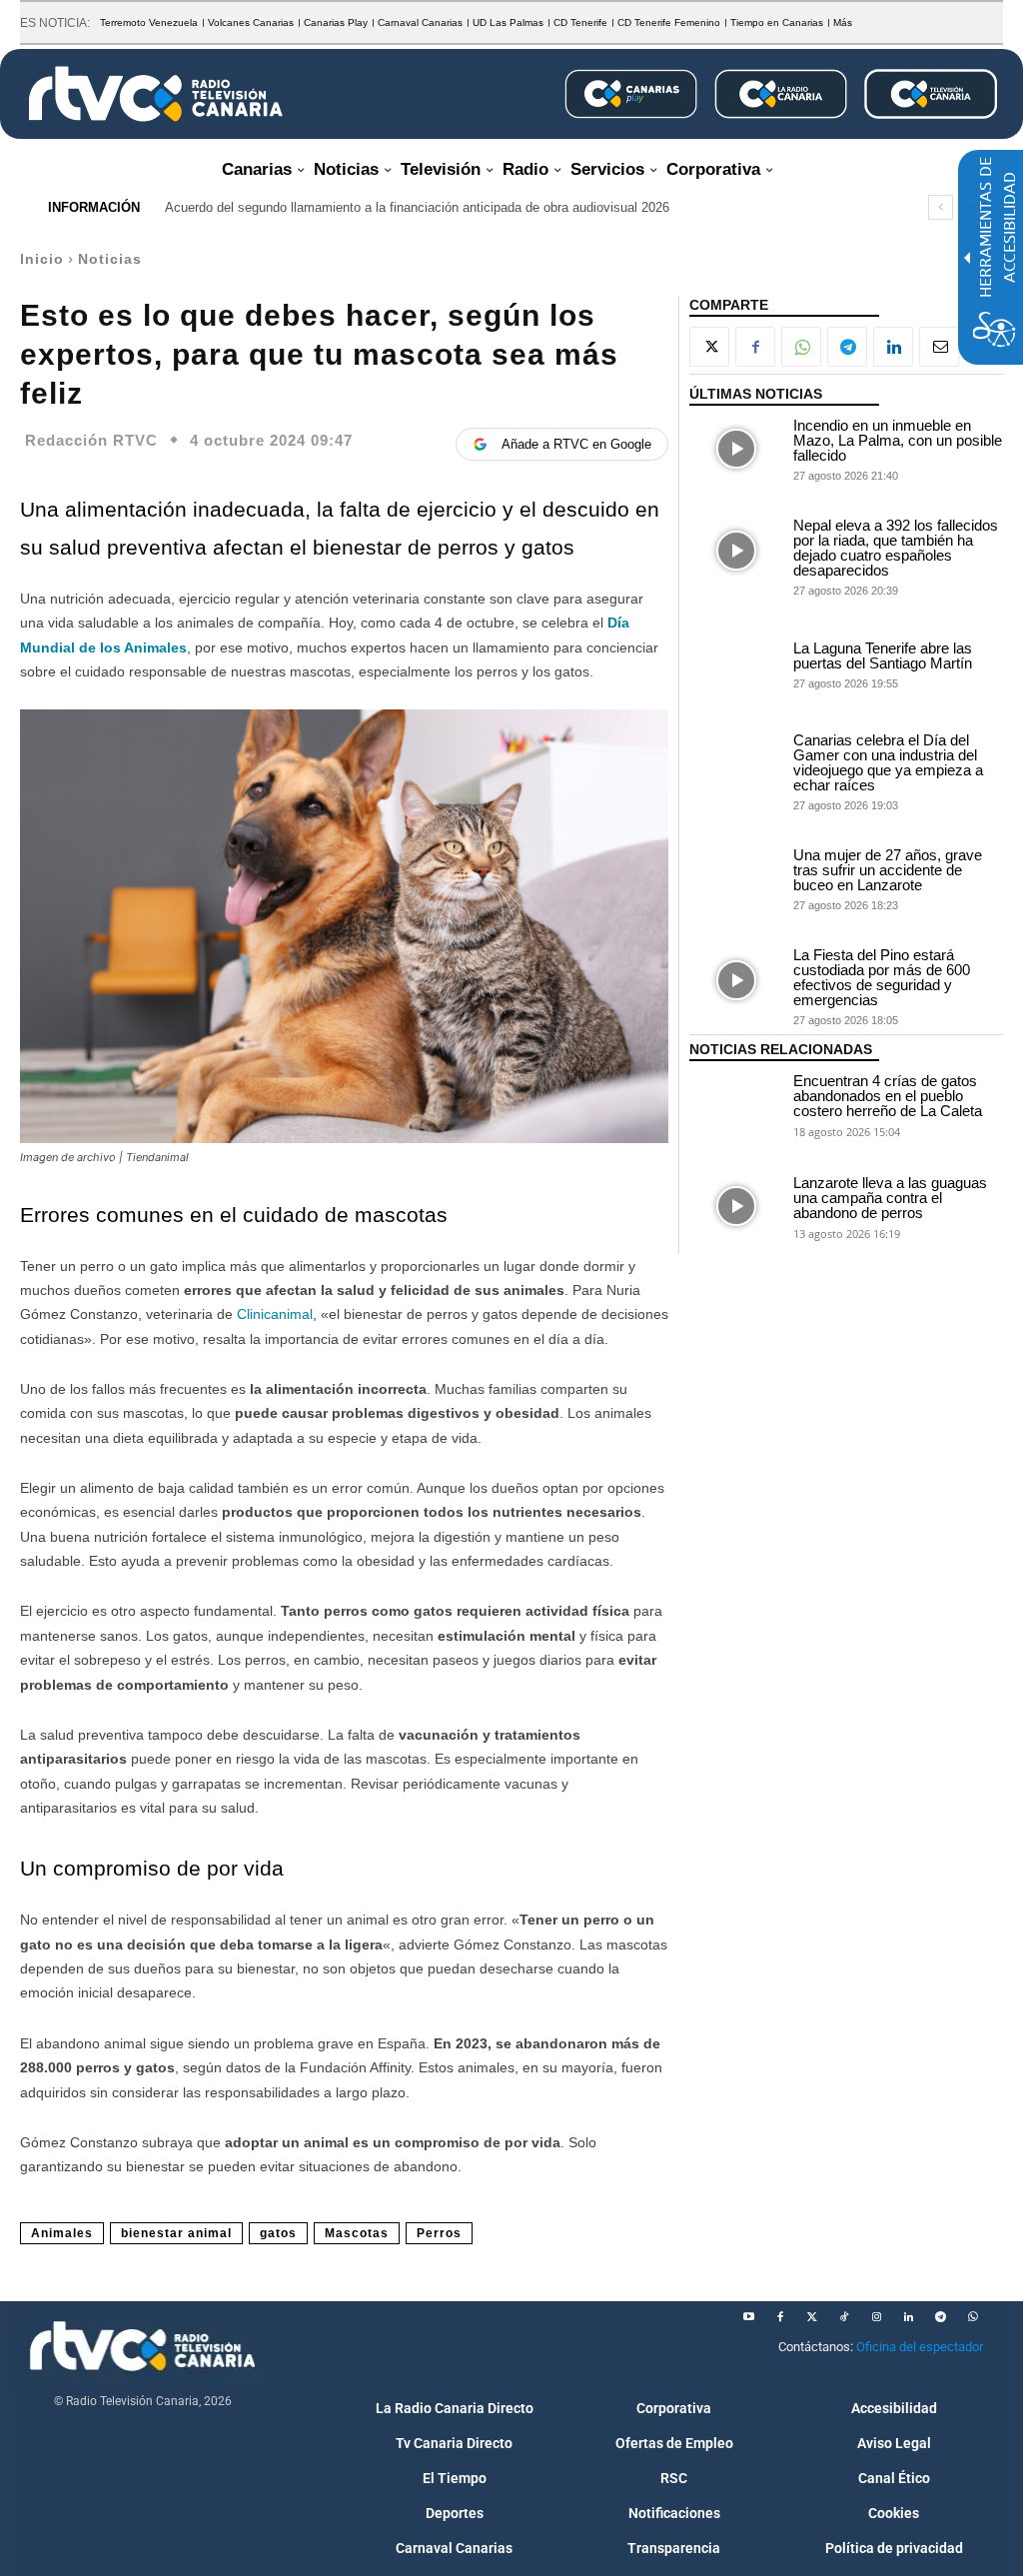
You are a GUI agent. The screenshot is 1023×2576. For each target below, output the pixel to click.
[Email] (939, 347)
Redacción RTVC (91, 440)
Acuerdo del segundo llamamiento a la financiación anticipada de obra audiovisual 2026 (417, 207)
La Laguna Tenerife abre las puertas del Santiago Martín (883, 655)
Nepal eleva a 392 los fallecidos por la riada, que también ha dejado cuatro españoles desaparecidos (896, 548)
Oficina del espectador (920, 2347)
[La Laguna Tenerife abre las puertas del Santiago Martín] (736, 663)
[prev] (941, 207)
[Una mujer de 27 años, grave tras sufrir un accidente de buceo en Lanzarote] (736, 878)
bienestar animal (176, 2233)
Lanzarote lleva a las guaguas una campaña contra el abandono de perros (890, 1198)
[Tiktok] (844, 2317)
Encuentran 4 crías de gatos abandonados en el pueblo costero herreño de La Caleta (888, 1096)
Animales (62, 2233)
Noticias (110, 259)
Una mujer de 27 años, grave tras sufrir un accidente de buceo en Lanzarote (888, 870)
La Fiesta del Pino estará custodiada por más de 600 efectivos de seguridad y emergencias (882, 977)
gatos (278, 2233)
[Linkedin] (893, 347)
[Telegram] (847, 347)
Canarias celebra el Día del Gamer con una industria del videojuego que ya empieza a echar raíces (888, 762)
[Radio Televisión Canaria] (156, 94)
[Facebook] (755, 347)
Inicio (42, 259)
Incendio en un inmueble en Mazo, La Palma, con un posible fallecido (898, 440)
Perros (439, 2233)
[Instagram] (876, 2317)
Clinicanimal (275, 1314)
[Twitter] (812, 2317)
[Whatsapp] (972, 2317)
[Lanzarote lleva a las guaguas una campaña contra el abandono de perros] (736, 1206)
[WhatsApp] (801, 347)
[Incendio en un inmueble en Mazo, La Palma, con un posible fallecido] (736, 449)
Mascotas (357, 2233)
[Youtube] (748, 2317)
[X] (709, 347)
